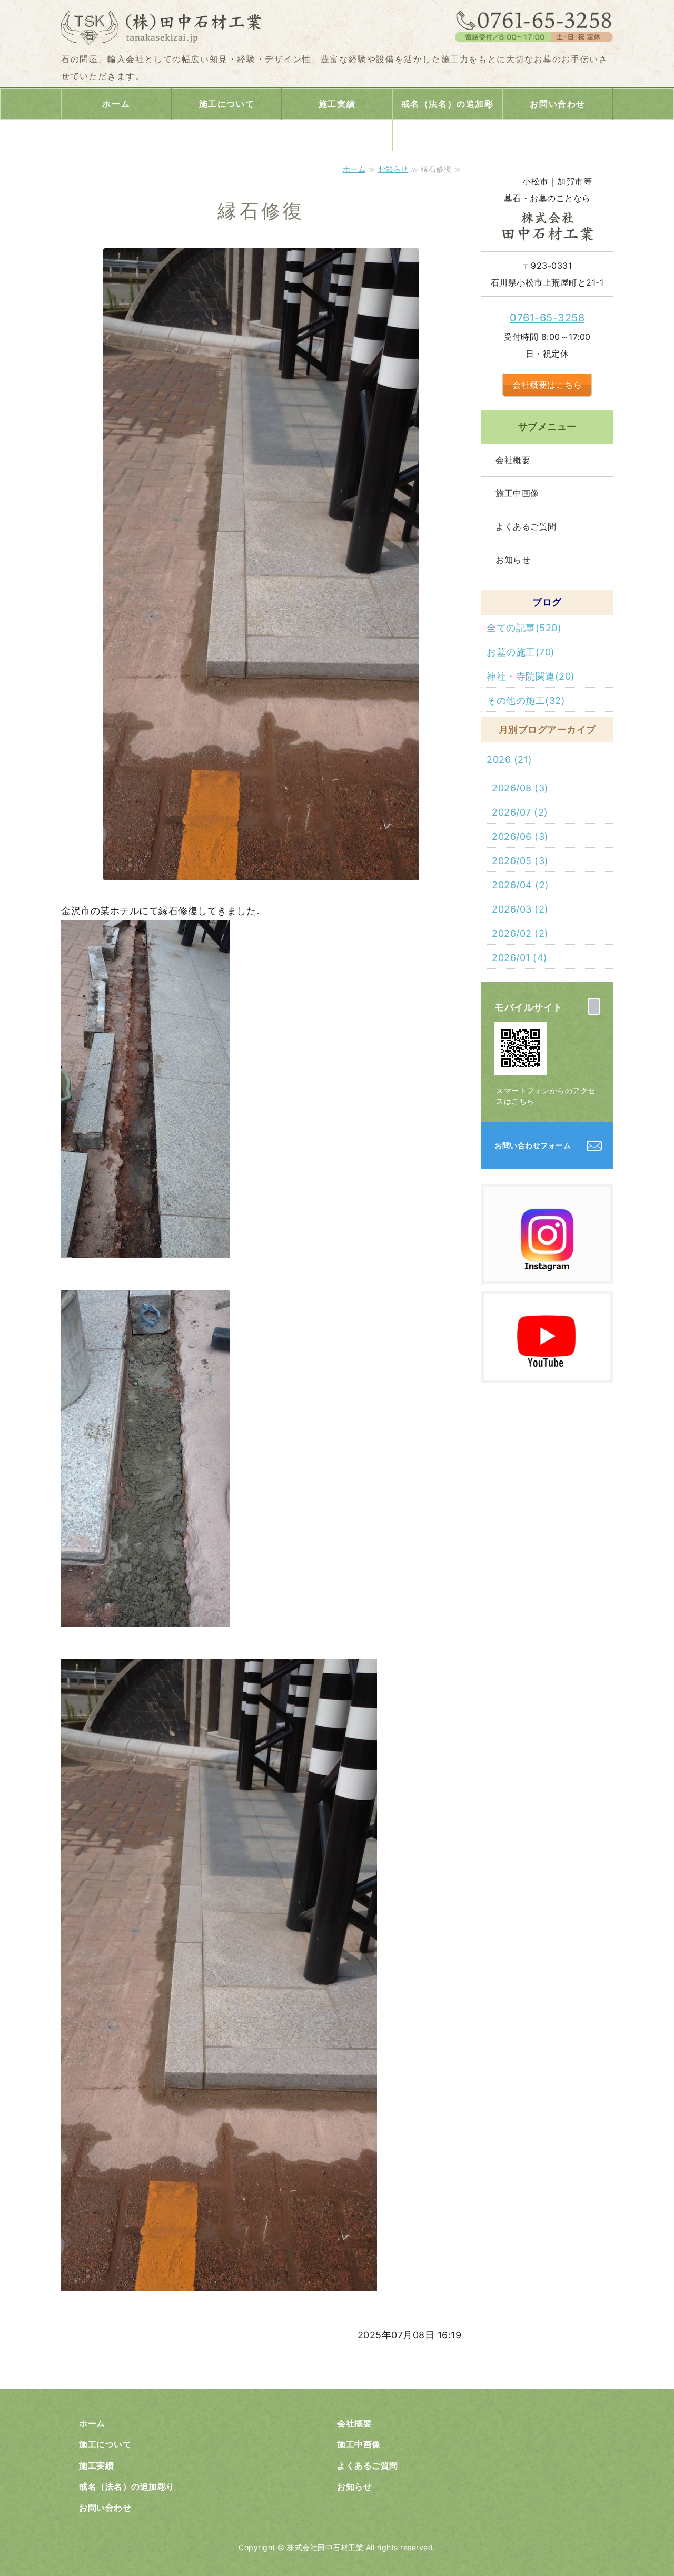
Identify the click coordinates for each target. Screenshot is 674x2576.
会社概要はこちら (547, 385)
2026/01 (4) (520, 958)
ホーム (116, 104)
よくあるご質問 (526, 526)
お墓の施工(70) (521, 652)
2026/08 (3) (520, 788)
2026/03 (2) (520, 909)
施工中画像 (517, 493)
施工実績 (337, 104)
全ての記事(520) (524, 628)
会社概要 (513, 460)
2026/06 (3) (520, 836)
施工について (227, 104)
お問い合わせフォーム (533, 1145)
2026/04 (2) (521, 885)
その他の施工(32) (526, 701)
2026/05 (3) (520, 861)
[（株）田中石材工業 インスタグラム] (547, 1271)
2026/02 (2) (520, 933)
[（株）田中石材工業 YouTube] (547, 1370)
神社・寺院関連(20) (531, 676)
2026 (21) (509, 760)
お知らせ (393, 169)
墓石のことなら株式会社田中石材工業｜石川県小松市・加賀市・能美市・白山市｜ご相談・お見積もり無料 (166, 26)
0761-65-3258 (547, 318)
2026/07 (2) (520, 812)
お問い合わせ (558, 104)
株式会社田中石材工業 (325, 2547)
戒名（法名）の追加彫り (448, 120)
